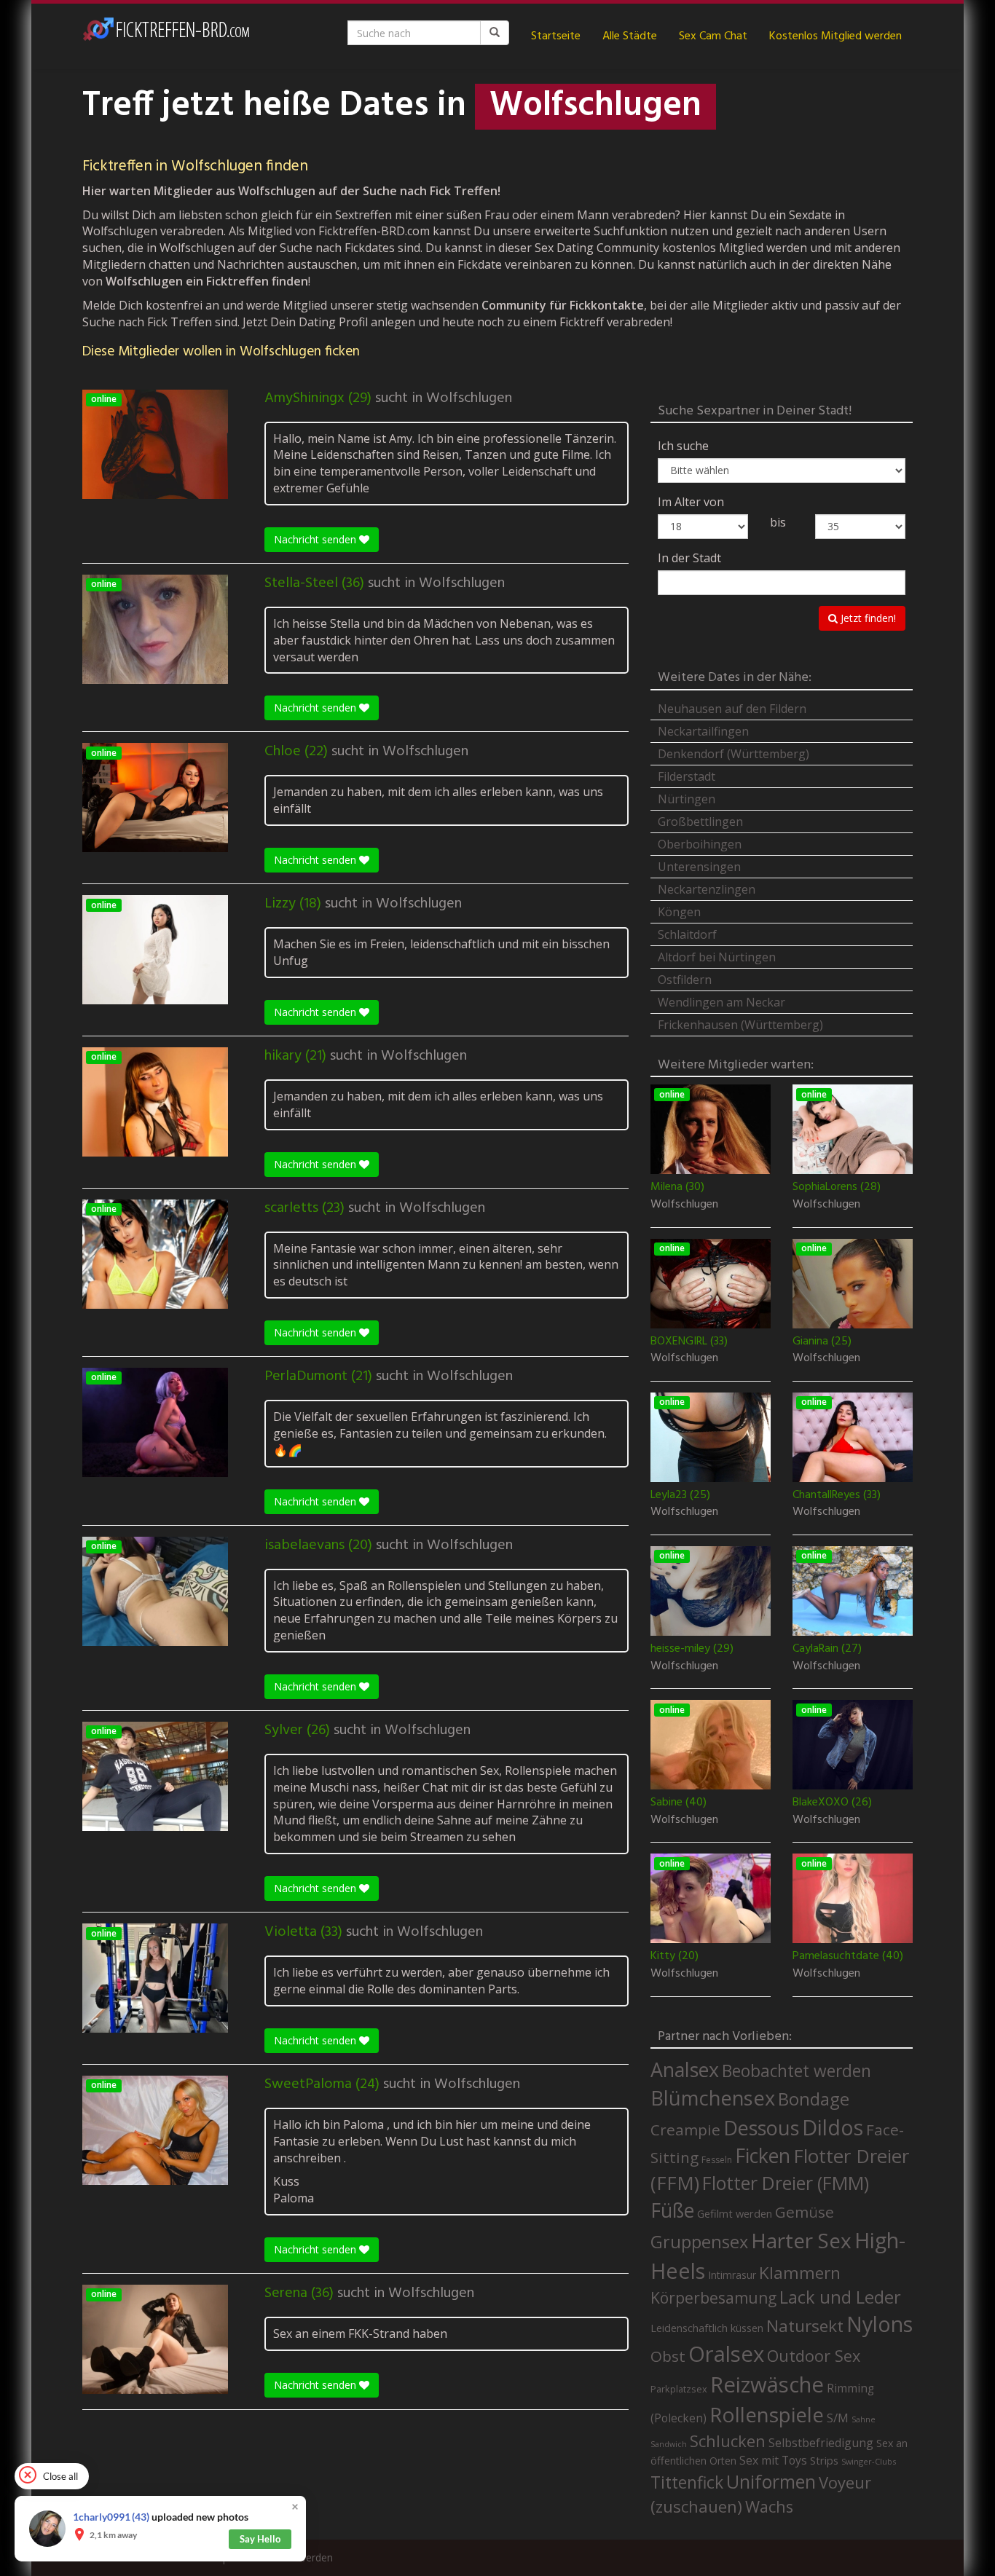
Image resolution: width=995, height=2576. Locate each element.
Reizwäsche (767, 2384)
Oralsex (726, 2354)
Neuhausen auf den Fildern (732, 709)
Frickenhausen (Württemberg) (740, 1025)
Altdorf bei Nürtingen (717, 957)
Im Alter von (691, 502)
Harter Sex (801, 2240)
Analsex (685, 2069)
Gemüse (805, 2212)
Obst (668, 2356)
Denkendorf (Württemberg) (734, 754)
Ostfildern (685, 980)
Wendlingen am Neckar (721, 1002)
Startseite (556, 36)
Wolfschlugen (469, 398)
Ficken (763, 2156)
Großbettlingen (700, 822)
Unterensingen (699, 867)
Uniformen (771, 2481)
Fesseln (717, 2160)
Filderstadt (687, 776)
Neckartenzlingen (707, 889)
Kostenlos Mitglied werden (835, 36)
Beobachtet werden (797, 2071)
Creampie (685, 2130)
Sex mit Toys (773, 2460)
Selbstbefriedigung (821, 2443)
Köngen (679, 912)
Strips (824, 2460)
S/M (838, 2418)
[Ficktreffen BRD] (166, 36)
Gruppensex (699, 2242)
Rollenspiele (767, 2414)
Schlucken (728, 2441)
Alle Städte (630, 36)
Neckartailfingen (703, 731)
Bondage (814, 2099)
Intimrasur (732, 2275)
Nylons (880, 2324)
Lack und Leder (840, 2297)
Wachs (769, 2506)
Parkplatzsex (679, 2389)
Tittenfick (687, 2482)
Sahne (864, 2419)
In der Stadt (689, 558)
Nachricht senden (316, 539)
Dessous (761, 2128)
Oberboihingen (700, 844)
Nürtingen (687, 799)
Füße (672, 2210)
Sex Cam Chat (713, 36)
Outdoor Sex (814, 2356)
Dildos (833, 2127)
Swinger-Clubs (869, 2461)
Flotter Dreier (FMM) (786, 2183)
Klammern (800, 2273)
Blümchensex (713, 2098)
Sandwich (669, 2444)
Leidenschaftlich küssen (707, 2328)
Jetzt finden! (867, 618)
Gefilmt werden (735, 2213)
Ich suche (683, 446)
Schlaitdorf (687, 934)
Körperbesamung (713, 2298)
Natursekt (805, 2326)
